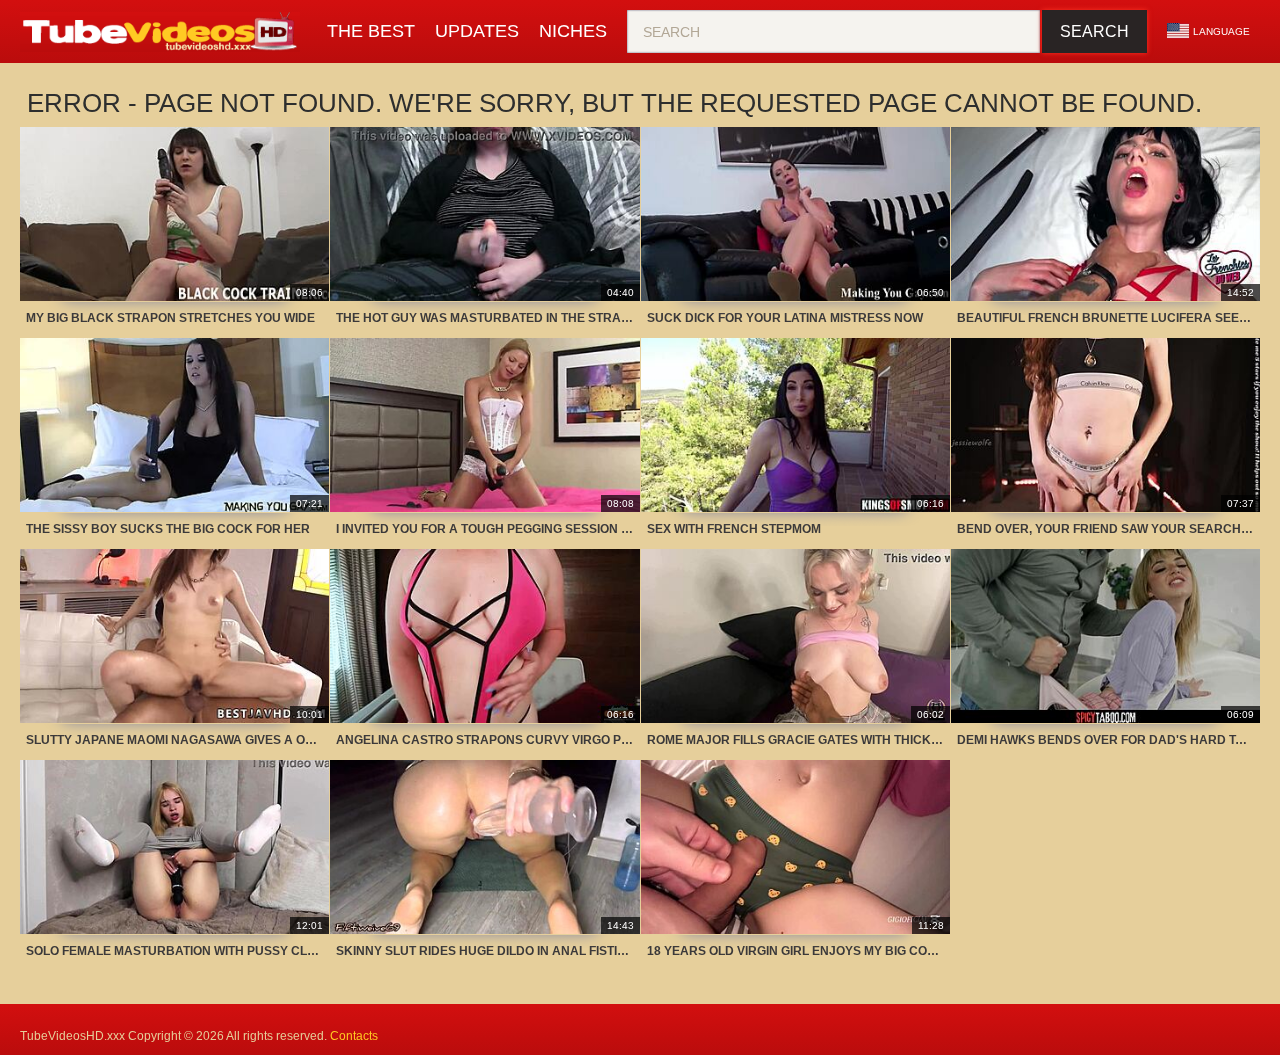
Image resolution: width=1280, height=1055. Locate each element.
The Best (371, 31)
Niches (573, 31)
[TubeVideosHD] (163, 32)
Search (1094, 31)
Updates (477, 31)
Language (1221, 31)
